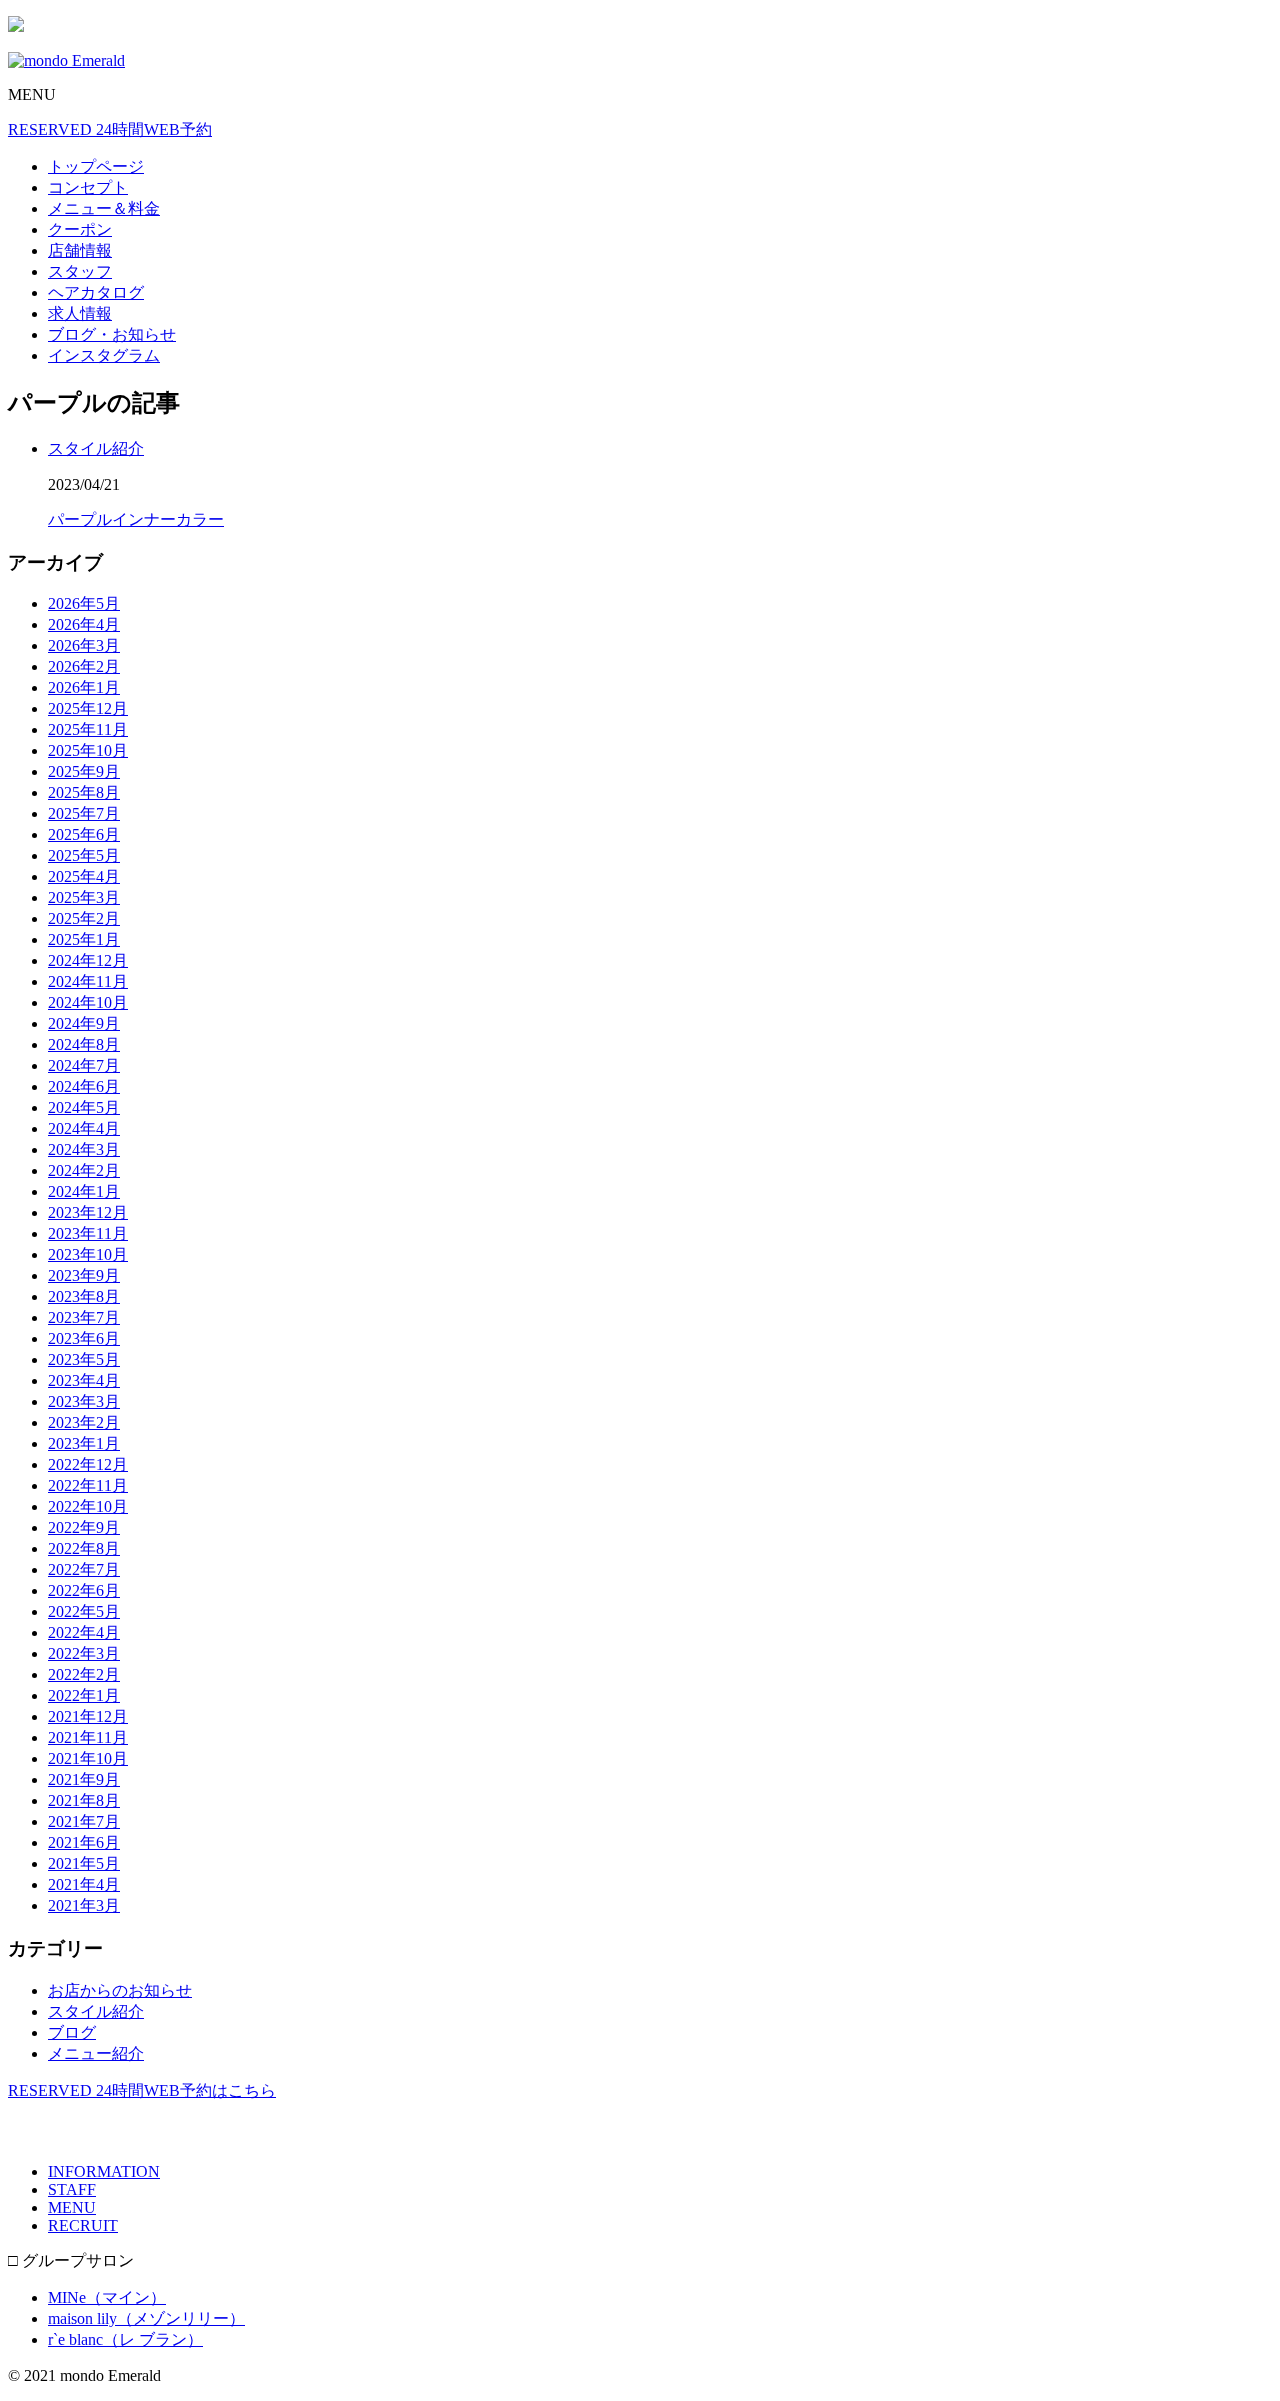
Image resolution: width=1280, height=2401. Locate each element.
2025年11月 (88, 729)
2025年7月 (84, 813)
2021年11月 (88, 1737)
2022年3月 (84, 1653)
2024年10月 (88, 1002)
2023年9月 (84, 1275)
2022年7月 (84, 1569)
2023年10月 (88, 1254)
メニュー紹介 (96, 2053)
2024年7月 (84, 1065)
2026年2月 (84, 666)
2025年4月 (84, 876)
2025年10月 (88, 750)
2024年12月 (88, 960)
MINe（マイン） (107, 2297)
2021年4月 (84, 1884)
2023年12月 (88, 1212)
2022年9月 (84, 1527)
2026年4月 (84, 624)
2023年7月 (84, 1317)
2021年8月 (84, 1800)
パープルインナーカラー (136, 519)
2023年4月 (84, 1380)
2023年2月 (84, 1422)
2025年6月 (84, 834)
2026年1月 (84, 687)
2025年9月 (84, 771)
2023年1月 (84, 1443)
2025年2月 (84, 918)
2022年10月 (88, 1506)
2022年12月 (88, 1464)
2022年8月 (84, 1548)
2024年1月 (84, 1191)
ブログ (72, 2032)
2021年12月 (88, 1716)
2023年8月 (84, 1296)
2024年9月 (84, 1023)
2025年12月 (88, 708)
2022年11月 (88, 1485)
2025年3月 (84, 897)
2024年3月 (84, 1149)
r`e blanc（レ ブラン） (125, 2339)
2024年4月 (84, 1128)
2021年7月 (84, 1821)
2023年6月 (84, 1338)
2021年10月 (88, 1758)
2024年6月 (84, 1086)
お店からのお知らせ (120, 1990)
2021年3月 (84, 1905)
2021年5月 (84, 1863)
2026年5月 (84, 603)
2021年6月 (84, 1842)
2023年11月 (88, 1233)
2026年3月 (84, 645)
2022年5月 (84, 1611)
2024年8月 (84, 1044)
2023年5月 (84, 1359)
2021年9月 (84, 1779)
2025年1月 (84, 939)
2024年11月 (88, 981)
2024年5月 (84, 1107)
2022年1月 (84, 1695)
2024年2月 (84, 1170)
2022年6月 (84, 1590)
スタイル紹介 (96, 448)
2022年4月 (84, 1632)
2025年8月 (84, 792)
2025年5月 (84, 855)
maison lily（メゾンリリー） (146, 2318)
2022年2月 (84, 1674)
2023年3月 (84, 1401)
